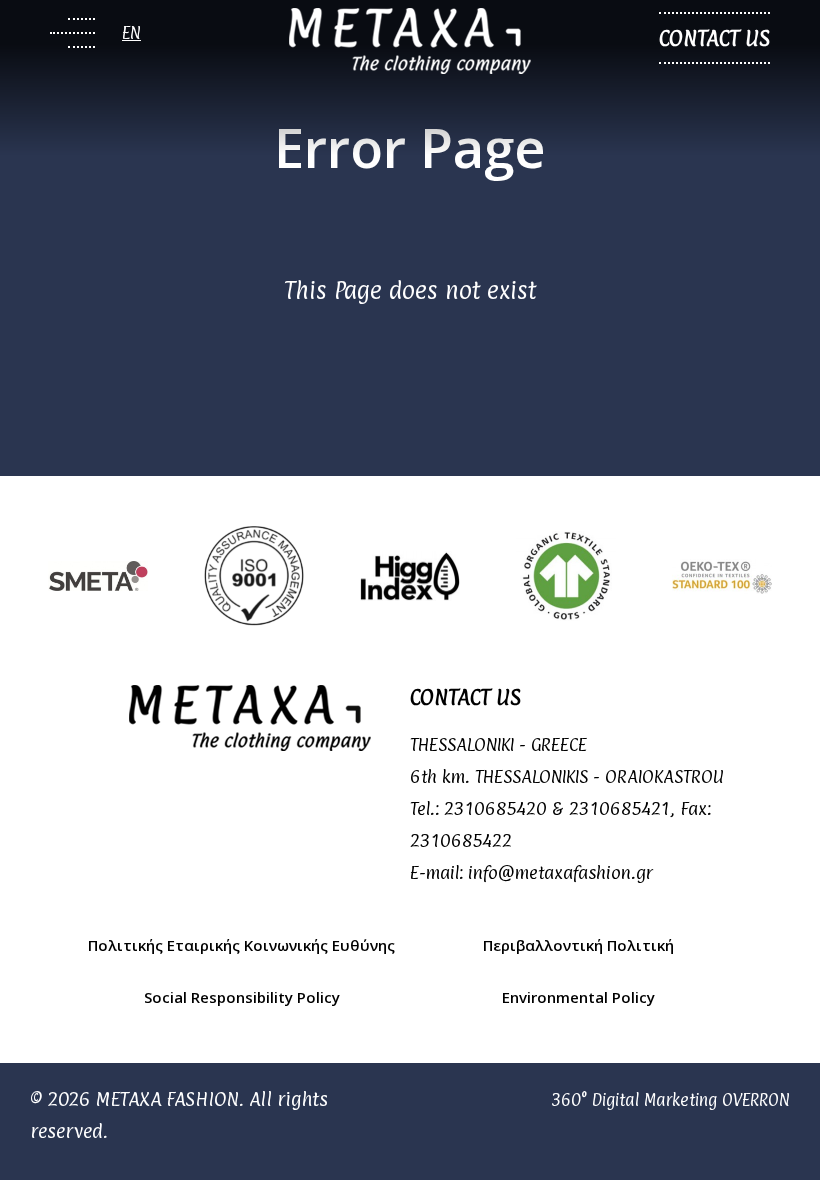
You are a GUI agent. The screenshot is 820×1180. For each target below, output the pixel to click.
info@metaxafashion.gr (560, 872)
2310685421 (619, 808)
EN (131, 33)
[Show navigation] (72, 32)
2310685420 (495, 808)
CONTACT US (714, 38)
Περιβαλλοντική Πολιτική (578, 945)
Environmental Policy (578, 997)
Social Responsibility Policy (242, 997)
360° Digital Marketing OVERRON (670, 1100)
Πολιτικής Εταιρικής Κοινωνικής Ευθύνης (241, 945)
